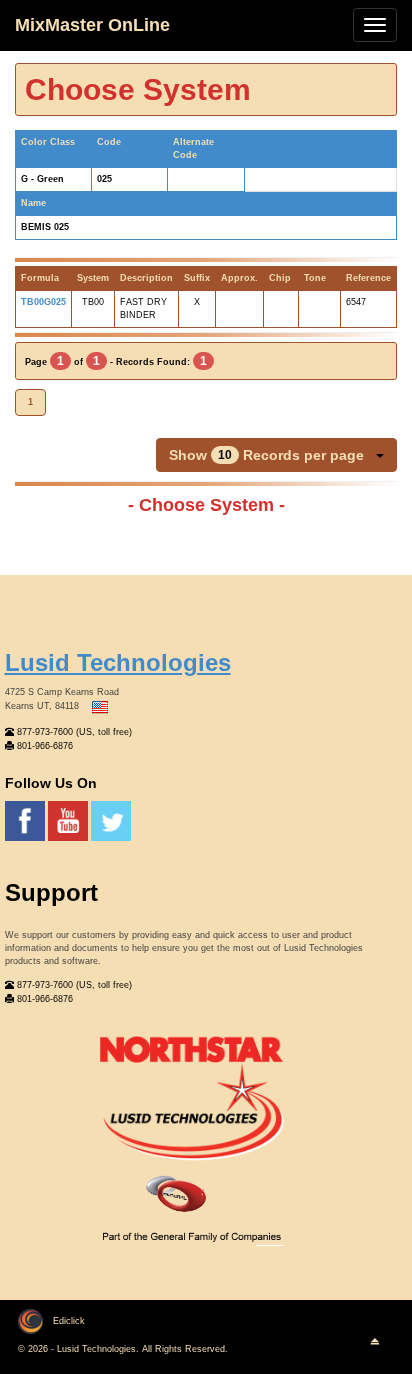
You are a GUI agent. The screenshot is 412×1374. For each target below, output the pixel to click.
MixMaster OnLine (92, 25)
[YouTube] (69, 820)
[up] (374, 1342)
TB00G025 (43, 302)
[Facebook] (26, 820)
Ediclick (69, 1321)
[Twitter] (111, 820)
